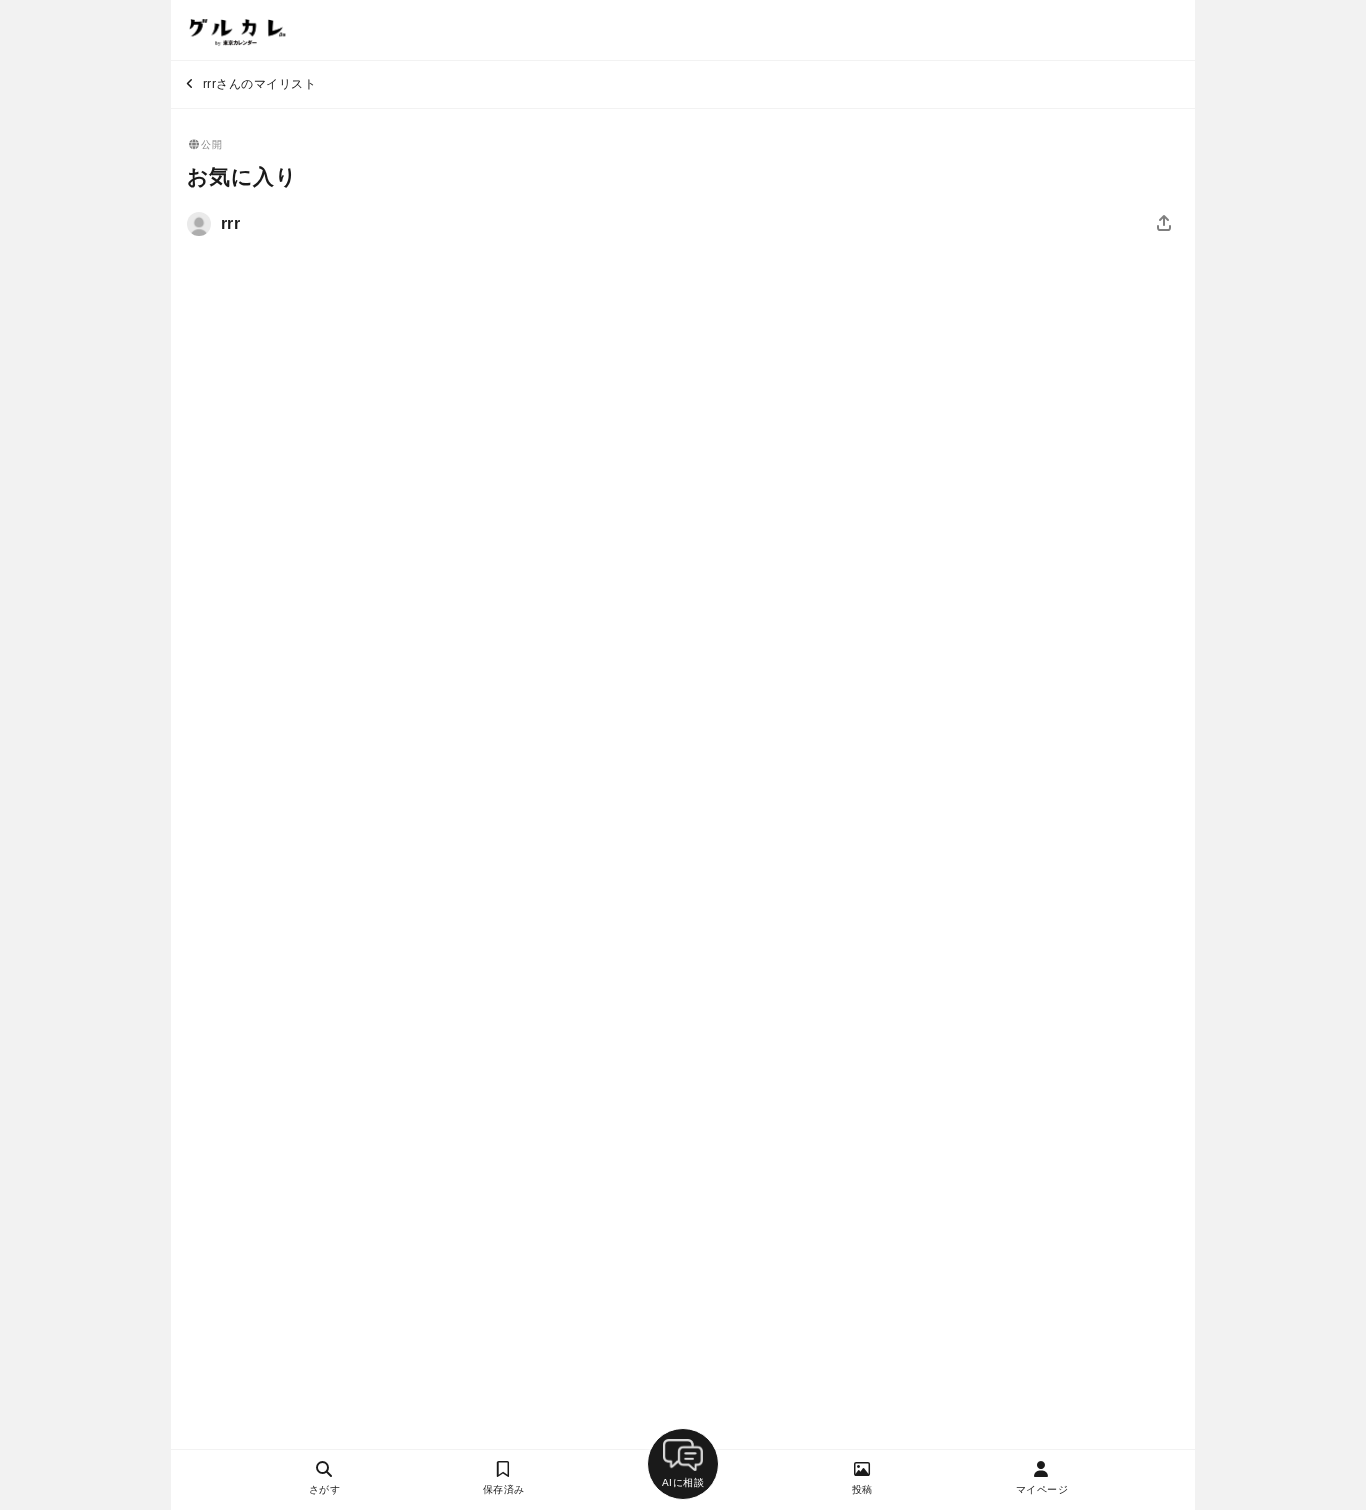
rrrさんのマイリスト (257, 84)
